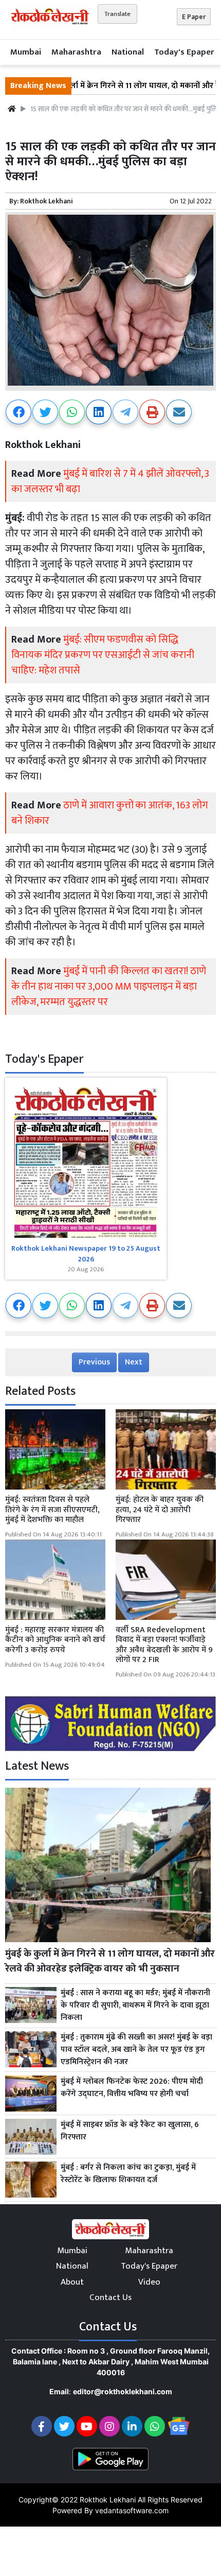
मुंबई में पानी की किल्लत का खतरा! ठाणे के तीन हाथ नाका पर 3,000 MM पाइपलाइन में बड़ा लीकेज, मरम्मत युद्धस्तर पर (109, 987)
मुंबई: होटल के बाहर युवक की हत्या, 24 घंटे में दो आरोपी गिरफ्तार (160, 1509)
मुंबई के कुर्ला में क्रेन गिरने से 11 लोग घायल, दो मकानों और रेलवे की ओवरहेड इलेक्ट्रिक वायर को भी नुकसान (110, 1961)
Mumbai (26, 52)
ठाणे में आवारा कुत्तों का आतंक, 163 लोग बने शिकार (110, 813)
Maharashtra (76, 52)
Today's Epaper (184, 52)
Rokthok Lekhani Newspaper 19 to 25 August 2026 (86, 1254)
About (72, 2282)
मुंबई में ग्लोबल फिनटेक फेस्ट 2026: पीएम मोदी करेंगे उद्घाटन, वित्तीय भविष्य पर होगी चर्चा (132, 2088)
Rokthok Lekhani (47, 201)
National (128, 52)
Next (134, 1362)
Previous (94, 1362)
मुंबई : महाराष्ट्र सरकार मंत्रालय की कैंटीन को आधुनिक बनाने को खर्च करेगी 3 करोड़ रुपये (55, 1640)
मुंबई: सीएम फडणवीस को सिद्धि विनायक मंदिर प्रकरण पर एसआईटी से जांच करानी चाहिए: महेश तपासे (103, 655)
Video (149, 2282)
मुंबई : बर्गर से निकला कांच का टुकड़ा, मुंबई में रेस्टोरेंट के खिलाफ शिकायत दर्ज (128, 2174)
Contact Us (110, 2297)
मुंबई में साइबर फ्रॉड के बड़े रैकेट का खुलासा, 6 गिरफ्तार (130, 2131)
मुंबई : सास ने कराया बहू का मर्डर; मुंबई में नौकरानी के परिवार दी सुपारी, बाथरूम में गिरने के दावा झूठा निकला (135, 2006)
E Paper (194, 17)
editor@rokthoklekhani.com (123, 2391)
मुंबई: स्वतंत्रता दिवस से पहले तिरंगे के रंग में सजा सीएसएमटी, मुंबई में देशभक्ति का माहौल (52, 1509)
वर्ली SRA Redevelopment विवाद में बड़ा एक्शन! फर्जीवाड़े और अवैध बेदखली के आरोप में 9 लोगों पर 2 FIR (164, 1645)
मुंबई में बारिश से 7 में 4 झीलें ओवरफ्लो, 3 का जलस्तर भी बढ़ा (110, 481)
